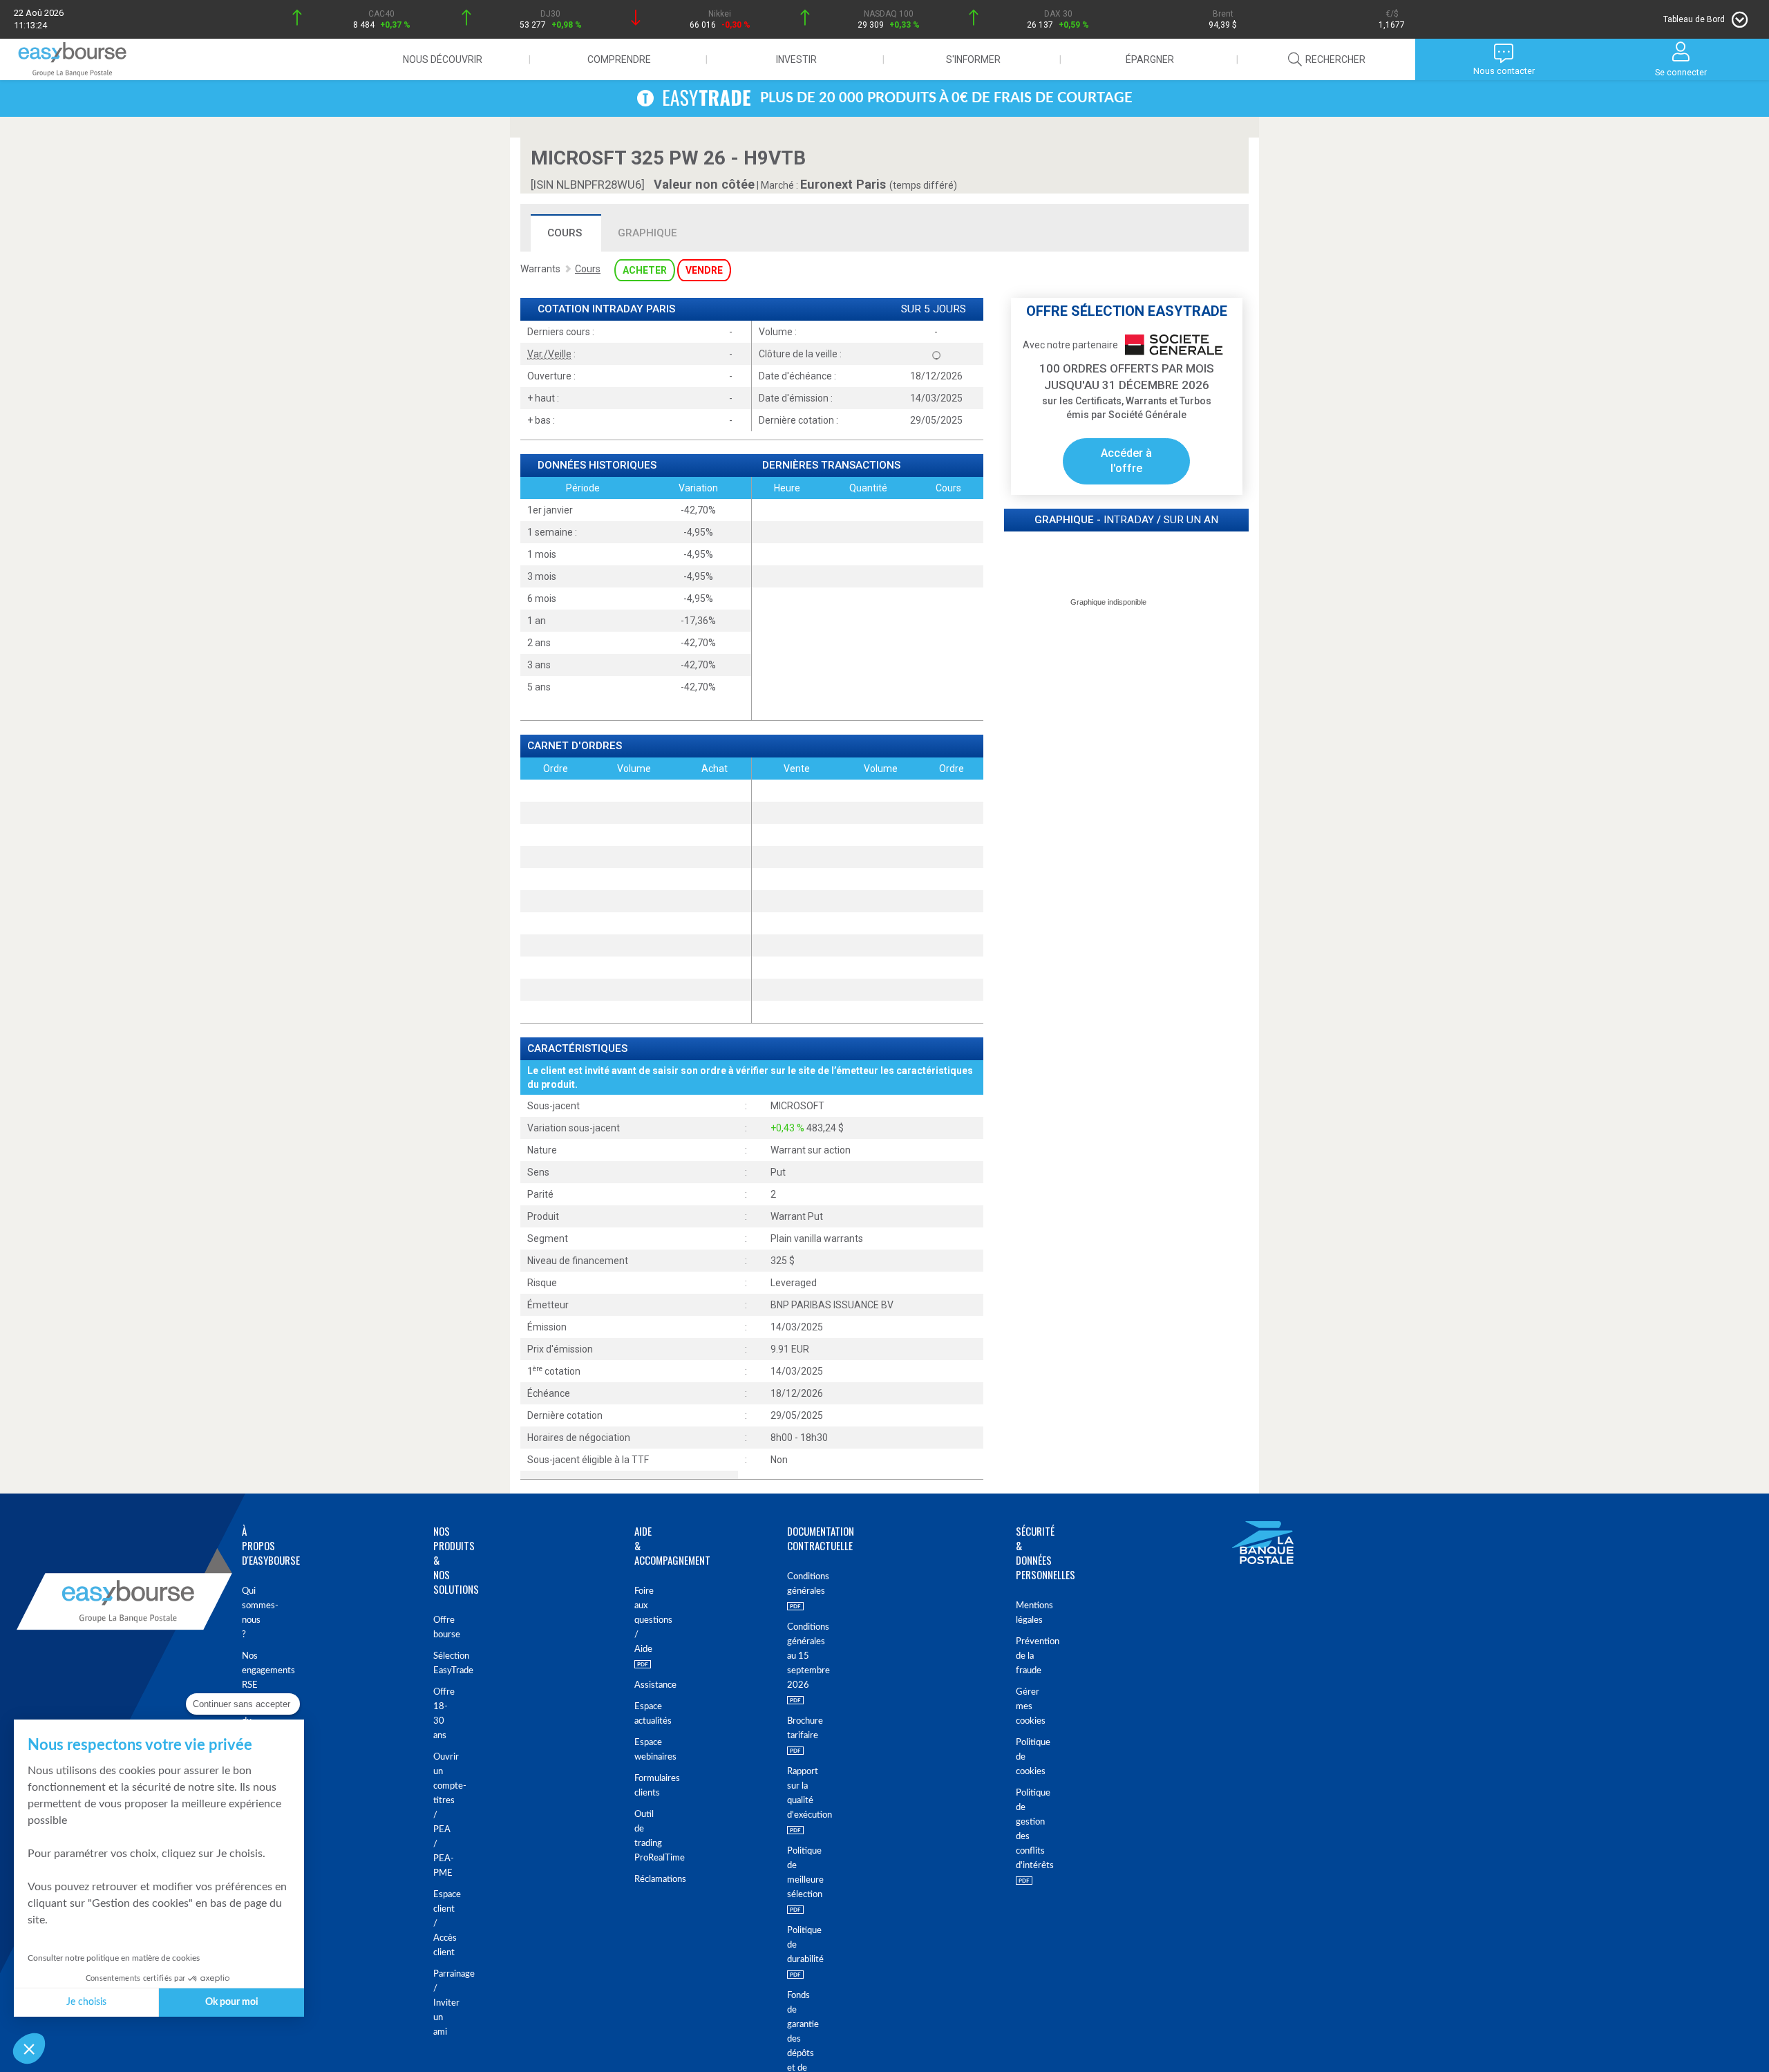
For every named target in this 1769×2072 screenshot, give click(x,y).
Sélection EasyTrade (442, 1664)
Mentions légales (1026, 1613)
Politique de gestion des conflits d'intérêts (1026, 1829)
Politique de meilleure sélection (799, 1873)
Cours (565, 233)
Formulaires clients (637, 1786)
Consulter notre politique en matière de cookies (114, 1958)
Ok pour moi (232, 2002)
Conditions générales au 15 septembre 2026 (799, 1656)
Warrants (540, 269)
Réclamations (637, 1880)
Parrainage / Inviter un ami (442, 2003)
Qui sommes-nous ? (249, 1613)
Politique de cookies (1026, 1757)
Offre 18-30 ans (442, 1714)
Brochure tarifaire (799, 1729)
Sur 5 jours (934, 309)
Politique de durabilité (799, 1945)
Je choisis (86, 2002)
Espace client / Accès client (442, 1924)
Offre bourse (442, 1628)
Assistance (637, 1685)
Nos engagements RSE (249, 1671)
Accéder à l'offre (1126, 461)
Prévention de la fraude (1026, 1656)
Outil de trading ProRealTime (637, 1836)
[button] (29, 2049)
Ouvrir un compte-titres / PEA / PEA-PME (442, 1815)
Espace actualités (637, 1714)
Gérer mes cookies (1026, 1707)
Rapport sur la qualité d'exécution (799, 1793)
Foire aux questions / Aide (637, 1620)
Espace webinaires (637, 1750)
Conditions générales (799, 1584)
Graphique (647, 233)
